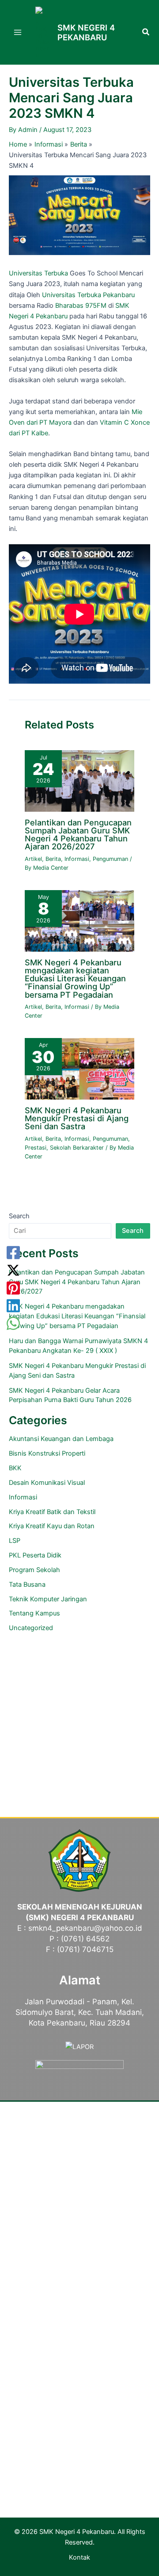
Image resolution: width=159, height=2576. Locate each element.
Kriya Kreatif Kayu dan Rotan (52, 1526)
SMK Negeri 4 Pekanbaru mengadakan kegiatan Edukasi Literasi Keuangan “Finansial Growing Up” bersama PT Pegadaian (75, 978)
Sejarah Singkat (80, 2146)
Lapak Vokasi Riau (79, 2397)
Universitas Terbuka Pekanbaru (88, 295)
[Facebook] (13, 1253)
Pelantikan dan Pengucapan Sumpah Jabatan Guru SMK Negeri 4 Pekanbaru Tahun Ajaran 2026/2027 (78, 835)
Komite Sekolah (80, 2200)
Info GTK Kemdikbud (80, 2407)
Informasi (77, 859)
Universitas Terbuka (38, 273)
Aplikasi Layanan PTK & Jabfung (80, 2418)
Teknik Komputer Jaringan (48, 1599)
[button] (146, 33)
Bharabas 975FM (81, 306)
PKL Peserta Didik (35, 1555)
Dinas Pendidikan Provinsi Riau (80, 2365)
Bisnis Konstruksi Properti (47, 1453)
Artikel (33, 859)
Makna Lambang (79, 2178)
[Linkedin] (13, 1306)
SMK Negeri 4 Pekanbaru (86, 32)
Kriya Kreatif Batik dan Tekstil (52, 1512)
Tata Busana (27, 1584)
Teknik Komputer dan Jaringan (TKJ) (79, 2234)
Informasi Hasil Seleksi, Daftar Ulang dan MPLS (79, 2463)
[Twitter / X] (13, 1271)
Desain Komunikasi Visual (47, 1483)
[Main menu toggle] (18, 32)
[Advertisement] (79, 1721)
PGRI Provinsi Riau (80, 2375)
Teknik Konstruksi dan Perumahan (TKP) (80, 2245)
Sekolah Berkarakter (77, 1148)
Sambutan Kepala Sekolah (79, 2135)
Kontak (79, 2557)
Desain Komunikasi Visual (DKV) (79, 2277)
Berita (53, 859)
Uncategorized (31, 1628)
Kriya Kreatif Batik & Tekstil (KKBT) (80, 2255)
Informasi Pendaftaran (80, 2452)
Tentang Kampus (34, 1613)
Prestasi (36, 1148)
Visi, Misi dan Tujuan (80, 2157)
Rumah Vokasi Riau (79, 2386)
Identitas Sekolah (80, 2167)
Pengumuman (110, 859)
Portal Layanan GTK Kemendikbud (79, 2344)
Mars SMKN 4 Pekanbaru (79, 2189)
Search (19, 1216)
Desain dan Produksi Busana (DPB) (80, 2287)
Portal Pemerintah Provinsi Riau (79, 2354)
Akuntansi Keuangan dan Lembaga (61, 1439)
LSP (15, 1541)
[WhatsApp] (13, 1324)
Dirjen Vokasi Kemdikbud (80, 2333)
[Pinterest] (13, 1288)
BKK (15, 1468)
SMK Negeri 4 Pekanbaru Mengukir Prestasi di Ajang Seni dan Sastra (77, 1118)
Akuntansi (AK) (79, 2298)
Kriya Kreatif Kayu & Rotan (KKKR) (79, 2266)
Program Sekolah (34, 1570)
